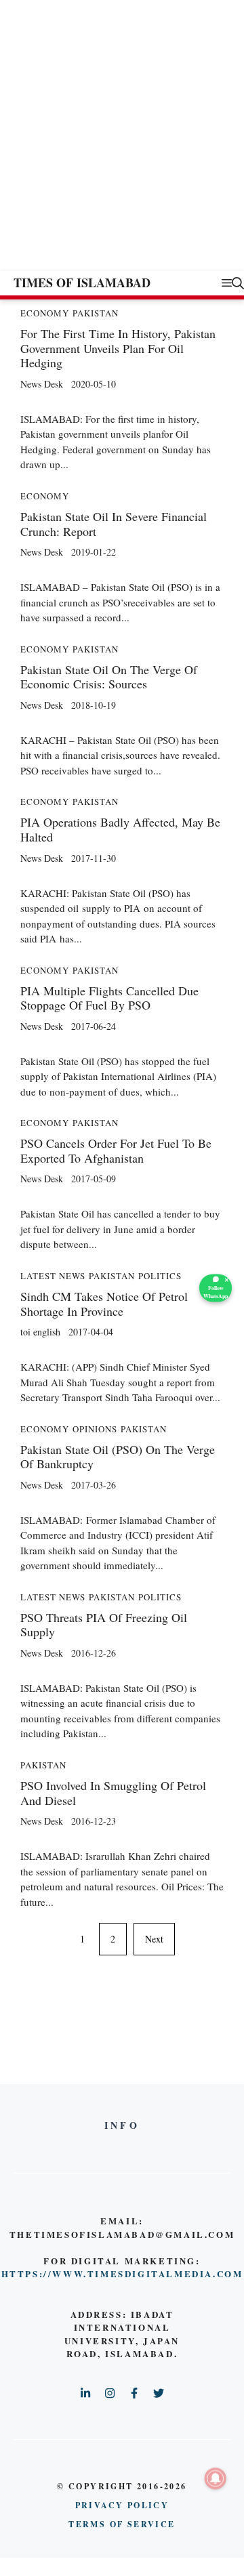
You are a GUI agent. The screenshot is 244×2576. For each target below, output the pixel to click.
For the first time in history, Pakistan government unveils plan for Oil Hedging (118, 348)
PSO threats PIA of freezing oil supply (104, 1625)
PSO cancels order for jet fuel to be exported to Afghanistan (116, 1150)
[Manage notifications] (216, 2478)
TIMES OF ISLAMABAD (82, 283)
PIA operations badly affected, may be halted (120, 829)
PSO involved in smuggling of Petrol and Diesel (113, 1793)
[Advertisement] (122, 142)
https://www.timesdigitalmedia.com (122, 2273)
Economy (45, 313)
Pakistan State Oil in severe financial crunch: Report (114, 524)
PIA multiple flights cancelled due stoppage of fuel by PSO (109, 998)
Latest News (53, 1276)
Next (154, 1939)
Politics (160, 1276)
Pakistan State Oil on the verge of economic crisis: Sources (109, 677)
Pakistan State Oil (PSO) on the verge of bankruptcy (118, 1457)
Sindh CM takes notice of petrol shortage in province (104, 1304)
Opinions (95, 1429)
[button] (238, 283)
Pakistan (96, 313)
